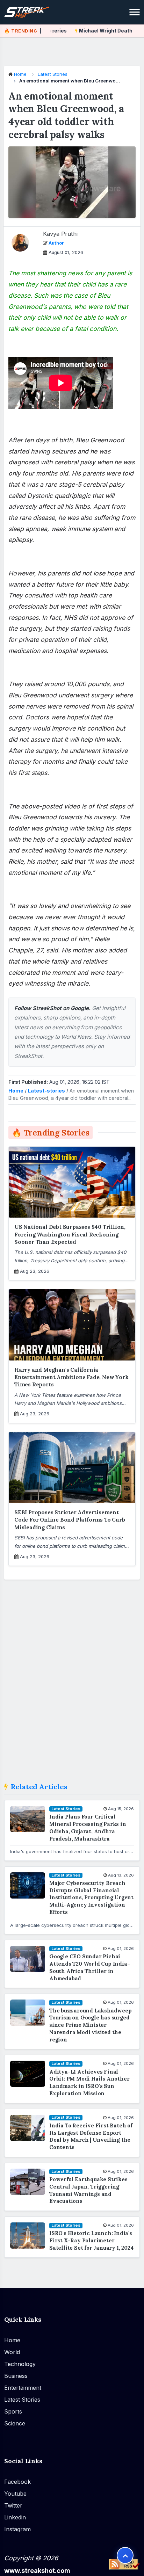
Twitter (13, 2505)
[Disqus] (72, 1684)
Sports (13, 2411)
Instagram (17, 2529)
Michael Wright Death (91, 31)
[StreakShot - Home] (32, 12)
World (12, 2352)
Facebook (17, 2481)
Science (15, 2423)
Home (20, 74)
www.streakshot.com (37, 2570)
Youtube (15, 2493)
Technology (20, 2364)
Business (16, 2376)
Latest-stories (46, 1091)
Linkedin (15, 2517)
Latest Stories (53, 74)
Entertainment (23, 2388)
